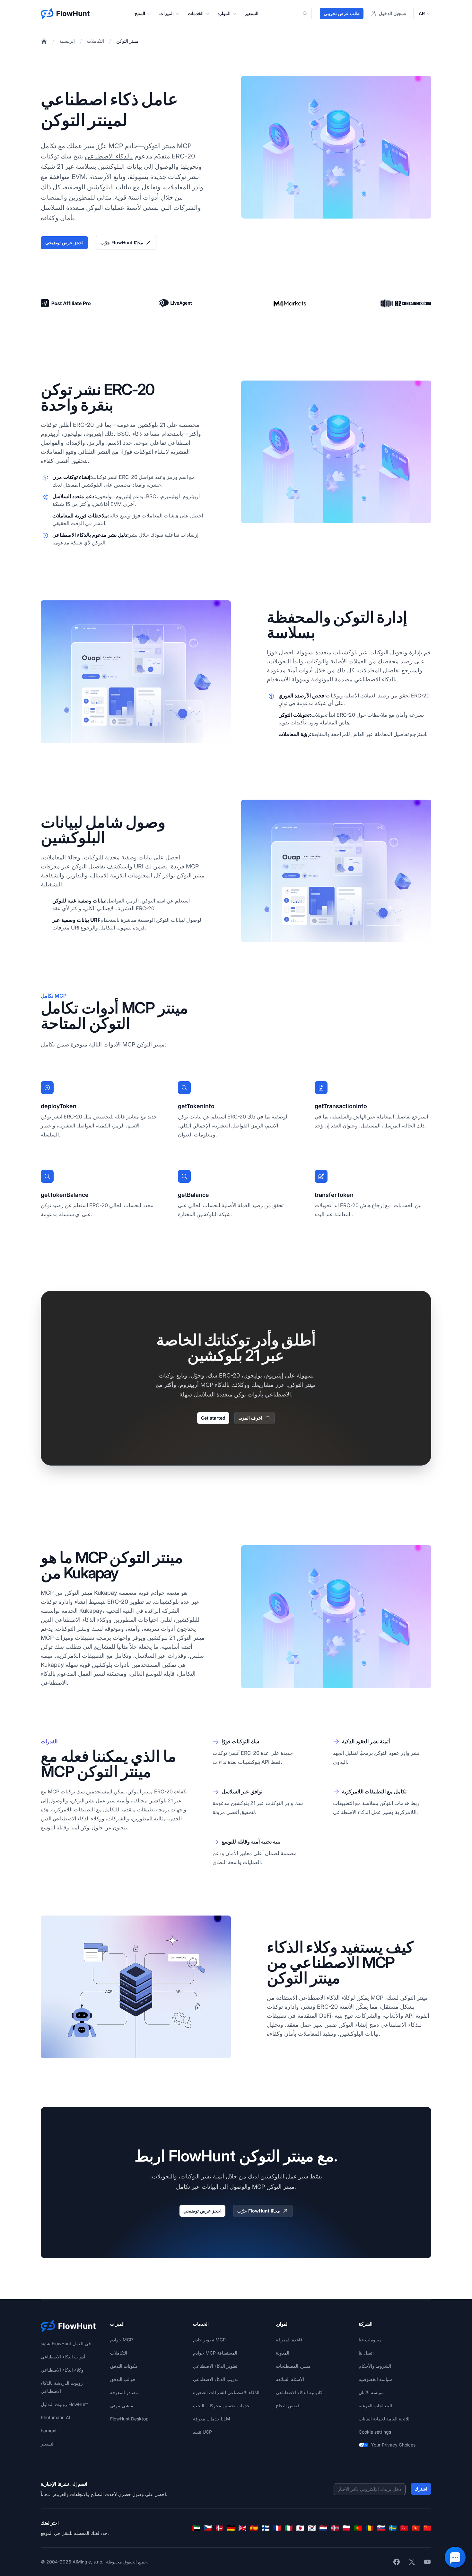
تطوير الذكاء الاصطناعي (215, 2366)
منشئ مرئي (122, 2405)
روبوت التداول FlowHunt (64, 2404)
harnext (49, 2431)
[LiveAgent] (175, 303)
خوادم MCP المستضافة (215, 2353)
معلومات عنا (370, 2340)
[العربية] (196, 2528)
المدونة (283, 2353)
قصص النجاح (288, 2405)
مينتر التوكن (127, 41)
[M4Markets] (290, 304)
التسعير (252, 13)
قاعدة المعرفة (289, 2340)
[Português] (358, 2528)
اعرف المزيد (250, 1418)
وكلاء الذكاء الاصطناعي (62, 2370)
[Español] (254, 2528)
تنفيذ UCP (202, 2432)
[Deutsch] (231, 2528)
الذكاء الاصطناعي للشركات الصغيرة (226, 2392)
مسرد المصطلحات (293, 2366)
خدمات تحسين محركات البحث (221, 2405)
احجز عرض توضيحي (64, 242)
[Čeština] (208, 2528)
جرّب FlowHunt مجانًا (122, 242)
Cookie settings (375, 2432)
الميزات (166, 13)
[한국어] (312, 2528)
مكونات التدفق (124, 2366)
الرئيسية (67, 41)
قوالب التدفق (123, 2379)
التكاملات (96, 41)
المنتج (140, 13)
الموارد (224, 13)
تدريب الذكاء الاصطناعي (215, 2379)
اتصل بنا (366, 2353)
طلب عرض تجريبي (342, 13)
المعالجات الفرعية (375, 2405)
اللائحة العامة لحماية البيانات (385, 2419)
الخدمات (196, 13)
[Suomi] (266, 2528)
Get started (213, 1418)
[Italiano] (289, 2528)
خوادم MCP (122, 2340)
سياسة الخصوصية (375, 2379)
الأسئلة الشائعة (290, 2379)
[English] (242, 2528)
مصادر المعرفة (124, 2392)
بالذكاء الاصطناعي (109, 156)
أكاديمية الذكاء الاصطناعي (300, 2392)
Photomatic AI (56, 2417)
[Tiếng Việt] (416, 2528)
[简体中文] (427, 2528)
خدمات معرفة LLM (212, 2419)
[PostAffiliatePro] (66, 303)
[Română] (370, 2528)
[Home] (44, 41)
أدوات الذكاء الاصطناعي (63, 2357)
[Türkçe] (404, 2528)
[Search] (309, 13)
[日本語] (300, 2528)
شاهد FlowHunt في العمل (66, 2343)
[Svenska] (393, 2528)
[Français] (277, 2528)
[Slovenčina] (381, 2528)
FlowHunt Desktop (129, 2419)
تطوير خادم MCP (209, 2340)
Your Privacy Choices (393, 2445)
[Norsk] (335, 2528)
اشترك (421, 2489)
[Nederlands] (323, 2528)
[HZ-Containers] (406, 303)
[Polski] (346, 2528)
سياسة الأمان (371, 2392)
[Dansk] (219, 2528)
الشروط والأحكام (375, 2366)
